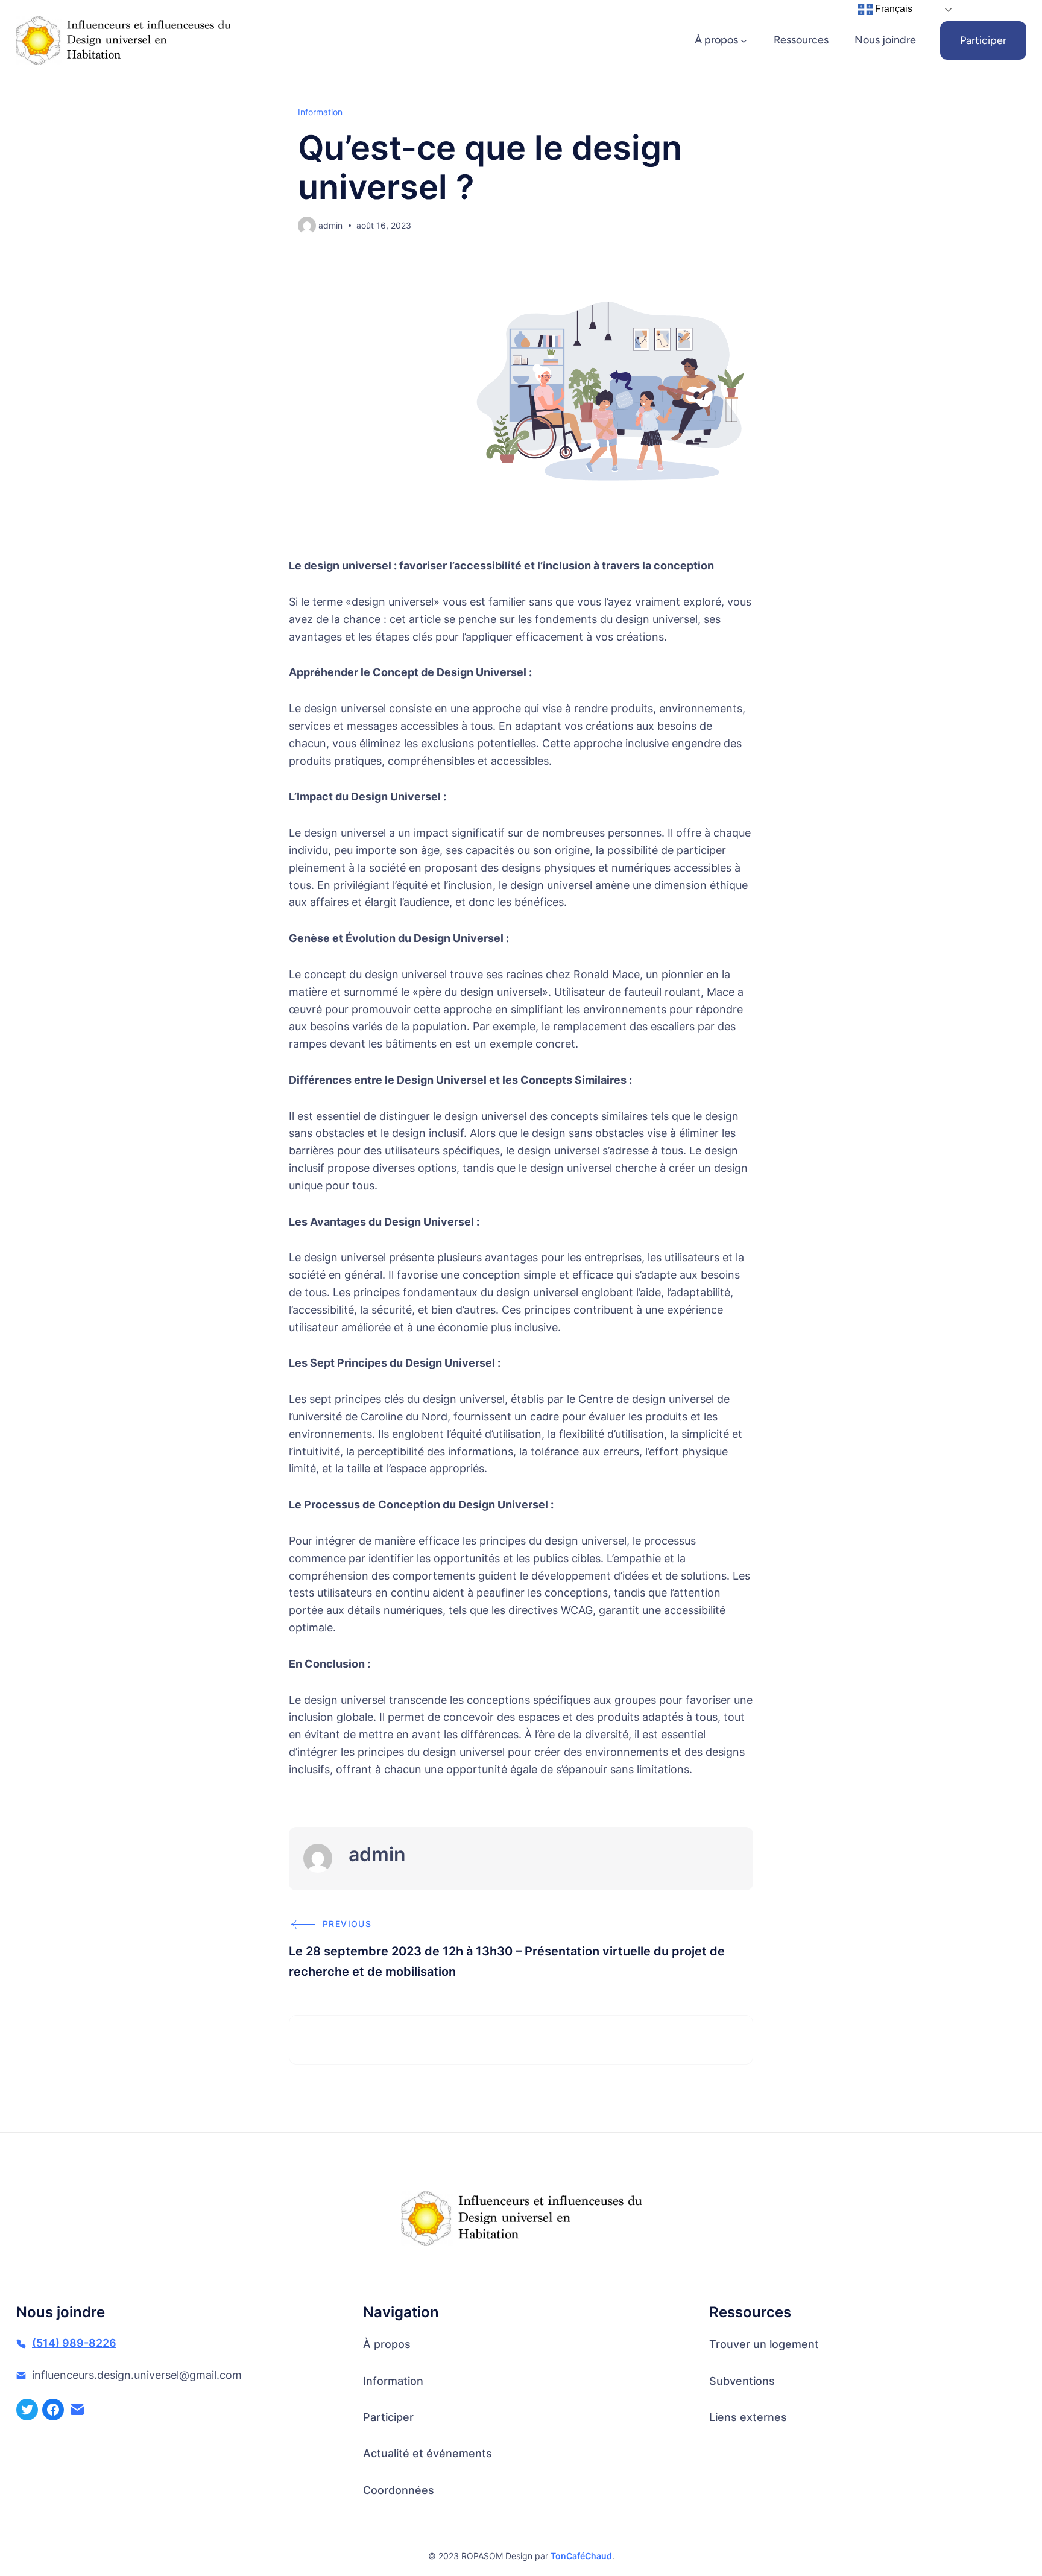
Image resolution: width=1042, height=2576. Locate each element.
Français (892, 9)
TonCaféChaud (581, 2556)
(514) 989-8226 (74, 2343)
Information (320, 112)
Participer (983, 40)
